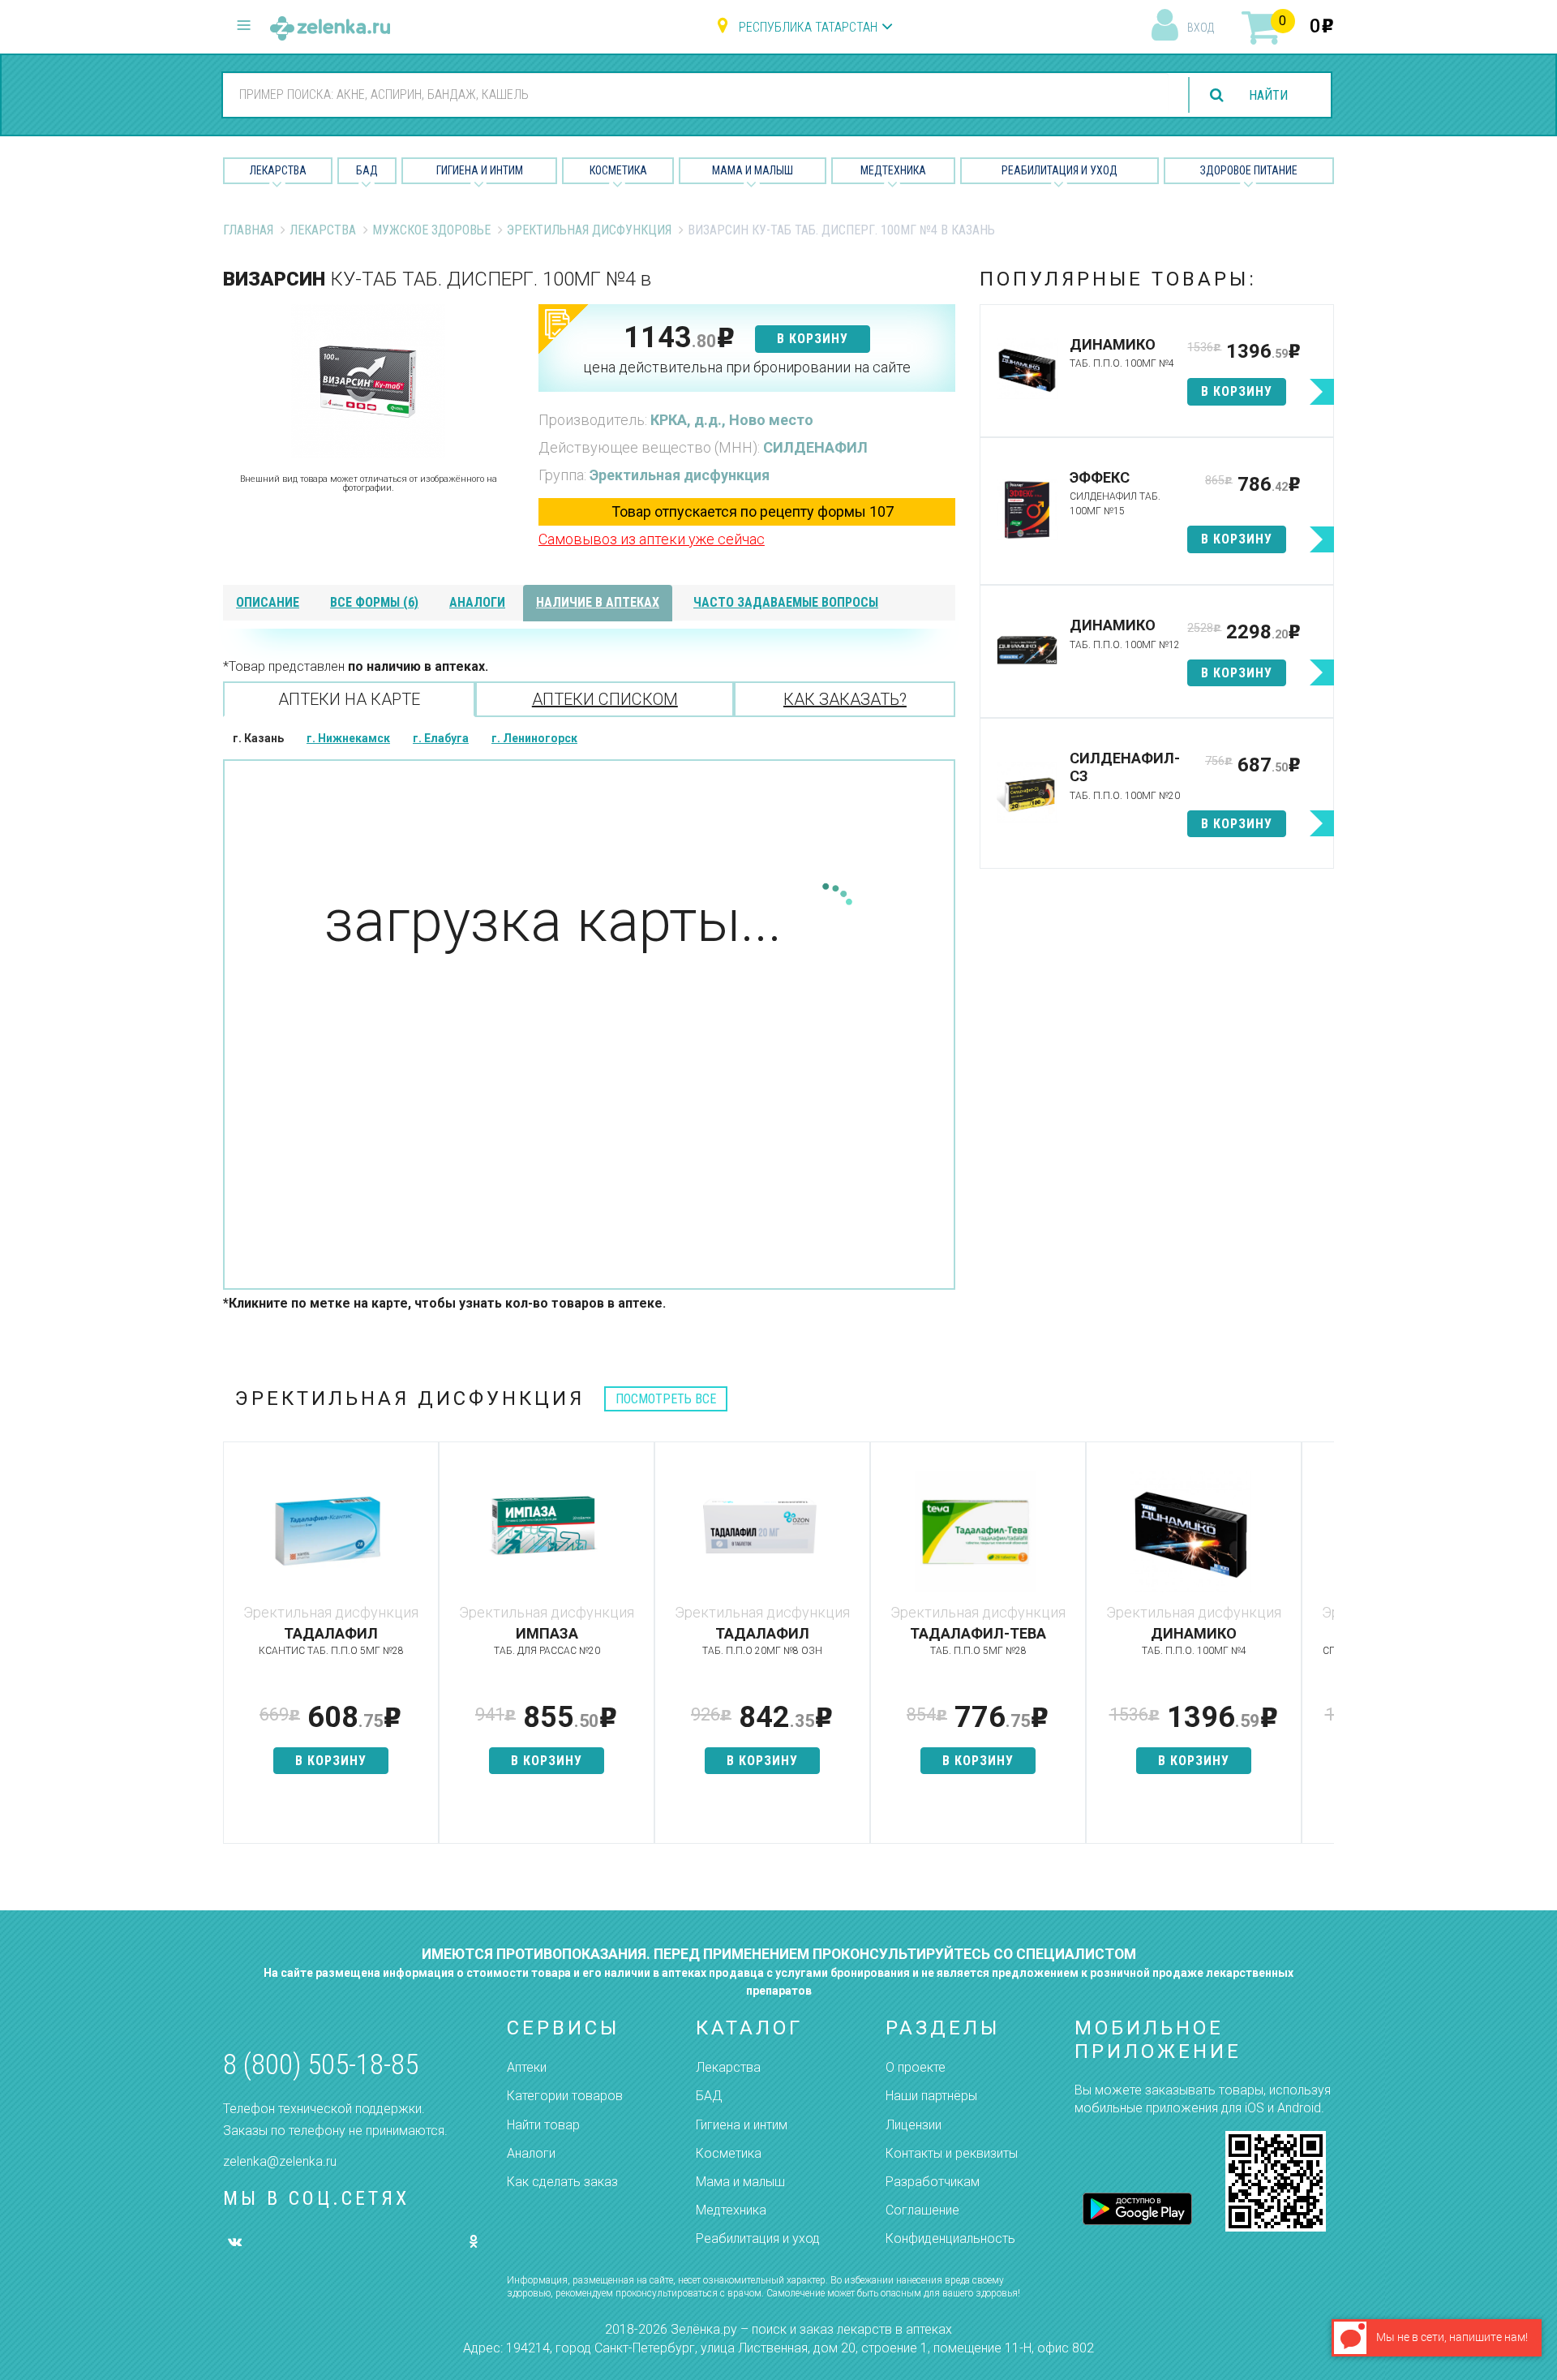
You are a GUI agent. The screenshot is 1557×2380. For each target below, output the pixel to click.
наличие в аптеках (598, 602)
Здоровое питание (1249, 170)
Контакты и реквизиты (952, 2153)
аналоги (477, 602)
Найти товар (543, 2125)
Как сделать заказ (562, 2182)
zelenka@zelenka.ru (280, 2161)
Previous (235, 1651)
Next (1322, 1651)
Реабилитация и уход (1059, 170)
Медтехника (893, 170)
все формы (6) (374, 602)
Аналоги (531, 2153)
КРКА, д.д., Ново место (732, 420)
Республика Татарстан (808, 27)
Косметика (618, 170)
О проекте (916, 2067)
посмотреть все (666, 1399)
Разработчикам (933, 2182)
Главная (248, 230)
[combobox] (696, 94)
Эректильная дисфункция (589, 230)
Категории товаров (565, 2096)
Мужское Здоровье (431, 230)
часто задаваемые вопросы (786, 602)
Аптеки (527, 2067)
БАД (367, 170)
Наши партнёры (931, 2096)
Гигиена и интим (742, 2125)
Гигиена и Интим (480, 170)
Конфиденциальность (950, 2238)
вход (1201, 28)
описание (268, 602)
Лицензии (914, 2125)
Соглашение (922, 2210)
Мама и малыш (753, 170)
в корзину (813, 339)
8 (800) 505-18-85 (321, 2065)
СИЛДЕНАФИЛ (815, 447)
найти (1268, 95)
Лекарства (278, 170)
